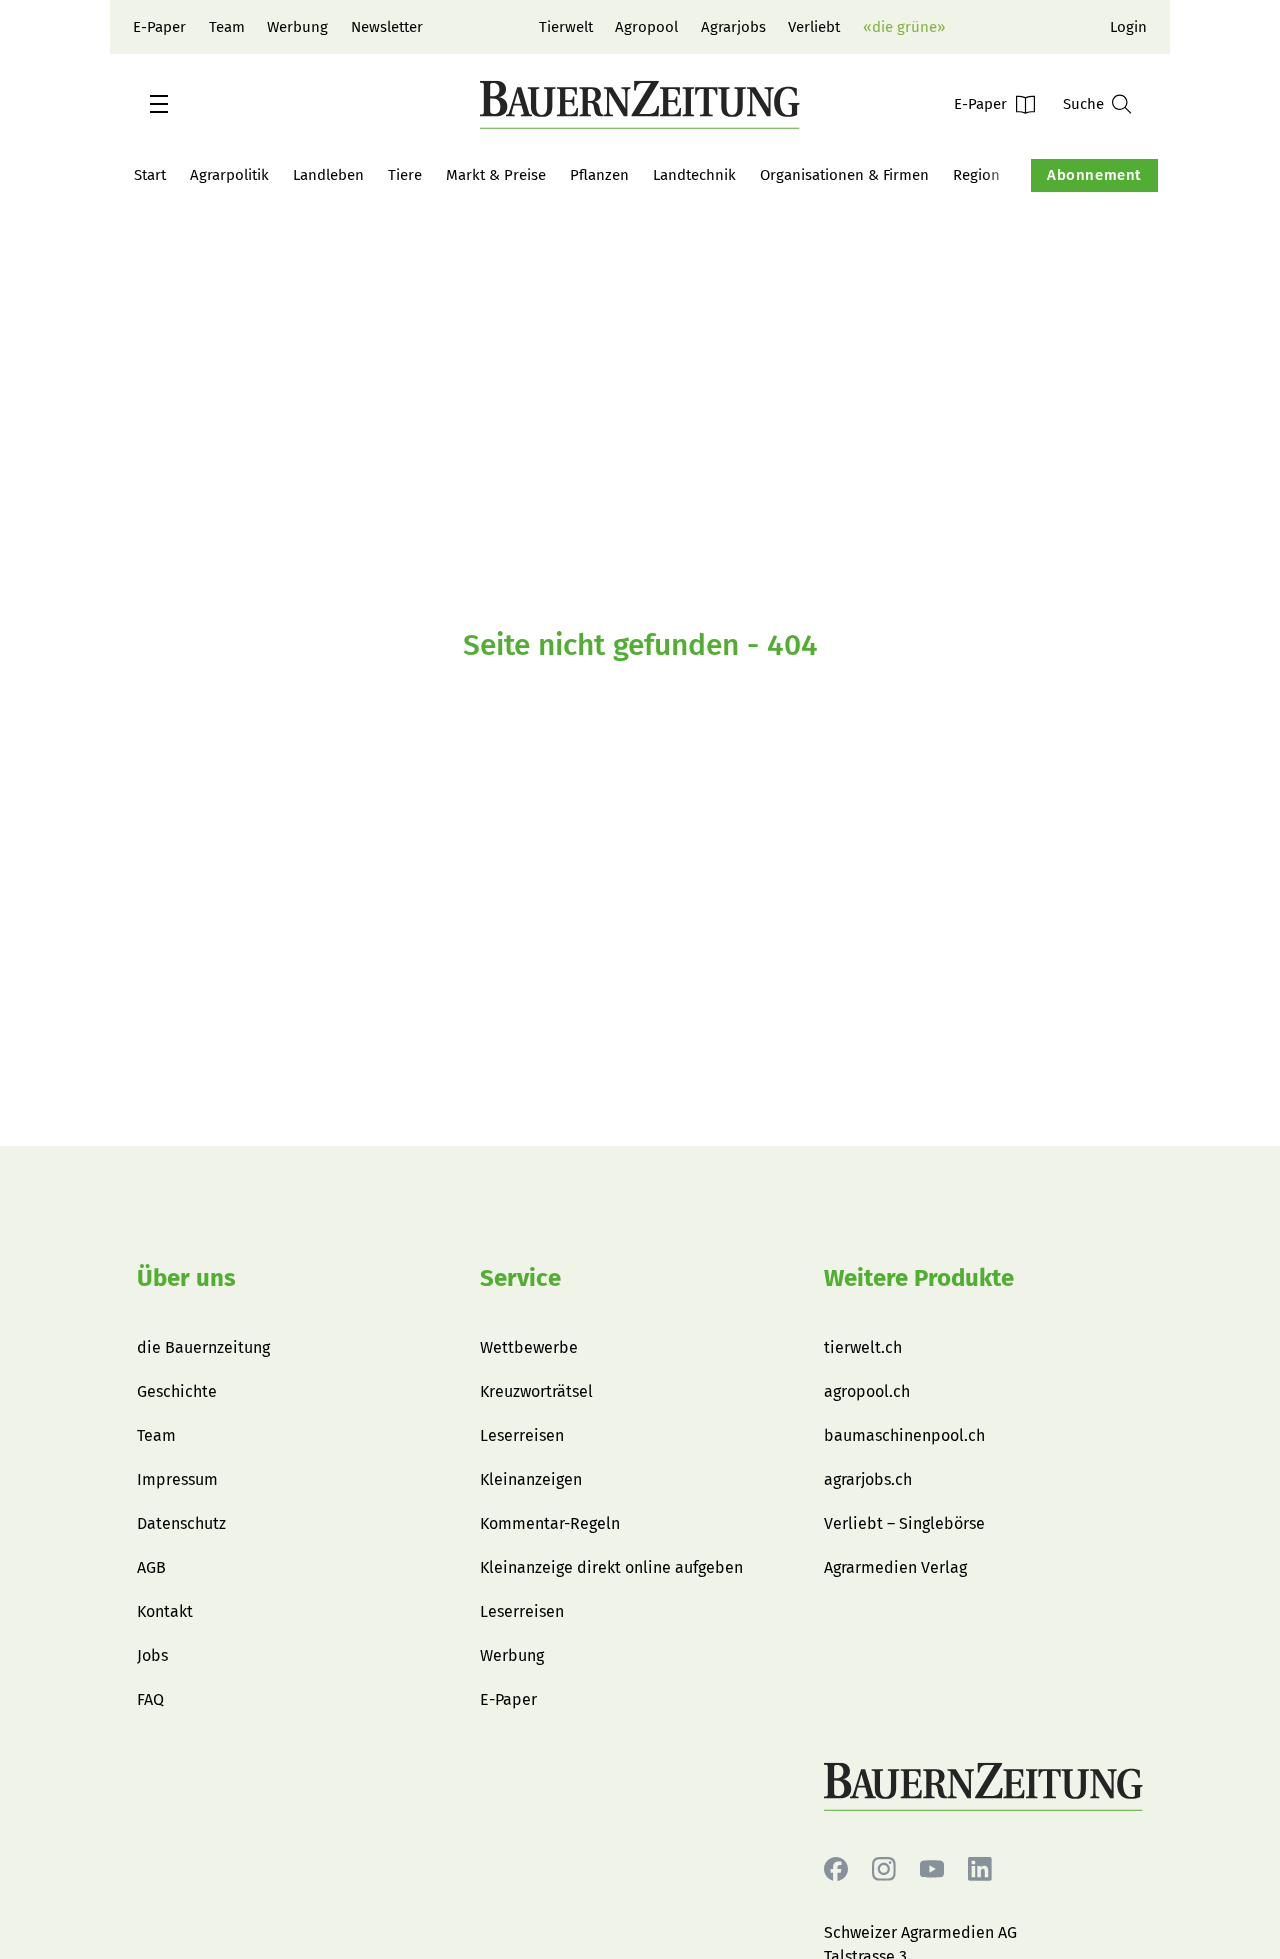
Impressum (177, 1479)
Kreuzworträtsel (536, 1391)
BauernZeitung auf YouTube (932, 1869)
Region (976, 175)
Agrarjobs (733, 27)
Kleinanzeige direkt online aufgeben (611, 1567)
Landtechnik (694, 175)
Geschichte (177, 1391)
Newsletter (387, 27)
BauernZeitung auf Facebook (836, 1869)
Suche (1083, 104)
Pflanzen (599, 175)
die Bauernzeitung (203, 1347)
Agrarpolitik (229, 175)
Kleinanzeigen (531, 1479)
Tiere (405, 175)
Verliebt (814, 27)
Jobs (152, 1655)
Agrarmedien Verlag (895, 1567)
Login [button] (1128, 27)
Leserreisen (522, 1435)
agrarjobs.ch (868, 1479)
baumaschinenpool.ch (904, 1435)
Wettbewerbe (529, 1347)
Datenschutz (181, 1523)
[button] (159, 104)
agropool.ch (867, 1391)
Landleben (328, 175)
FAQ (150, 1699)
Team (227, 27)
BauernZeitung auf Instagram (884, 1869)
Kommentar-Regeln (550, 1523)
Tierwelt (566, 27)
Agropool (646, 27)
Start (150, 175)
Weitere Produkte (919, 1278)
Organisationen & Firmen (844, 175)
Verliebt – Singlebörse (904, 1523)
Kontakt (165, 1611)
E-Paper (159, 27)
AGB (151, 1567)
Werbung (297, 27)
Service (520, 1278)
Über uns (186, 1278)
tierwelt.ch (863, 1347)
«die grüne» (904, 27)
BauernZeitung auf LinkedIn (980, 1869)
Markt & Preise (496, 175)
